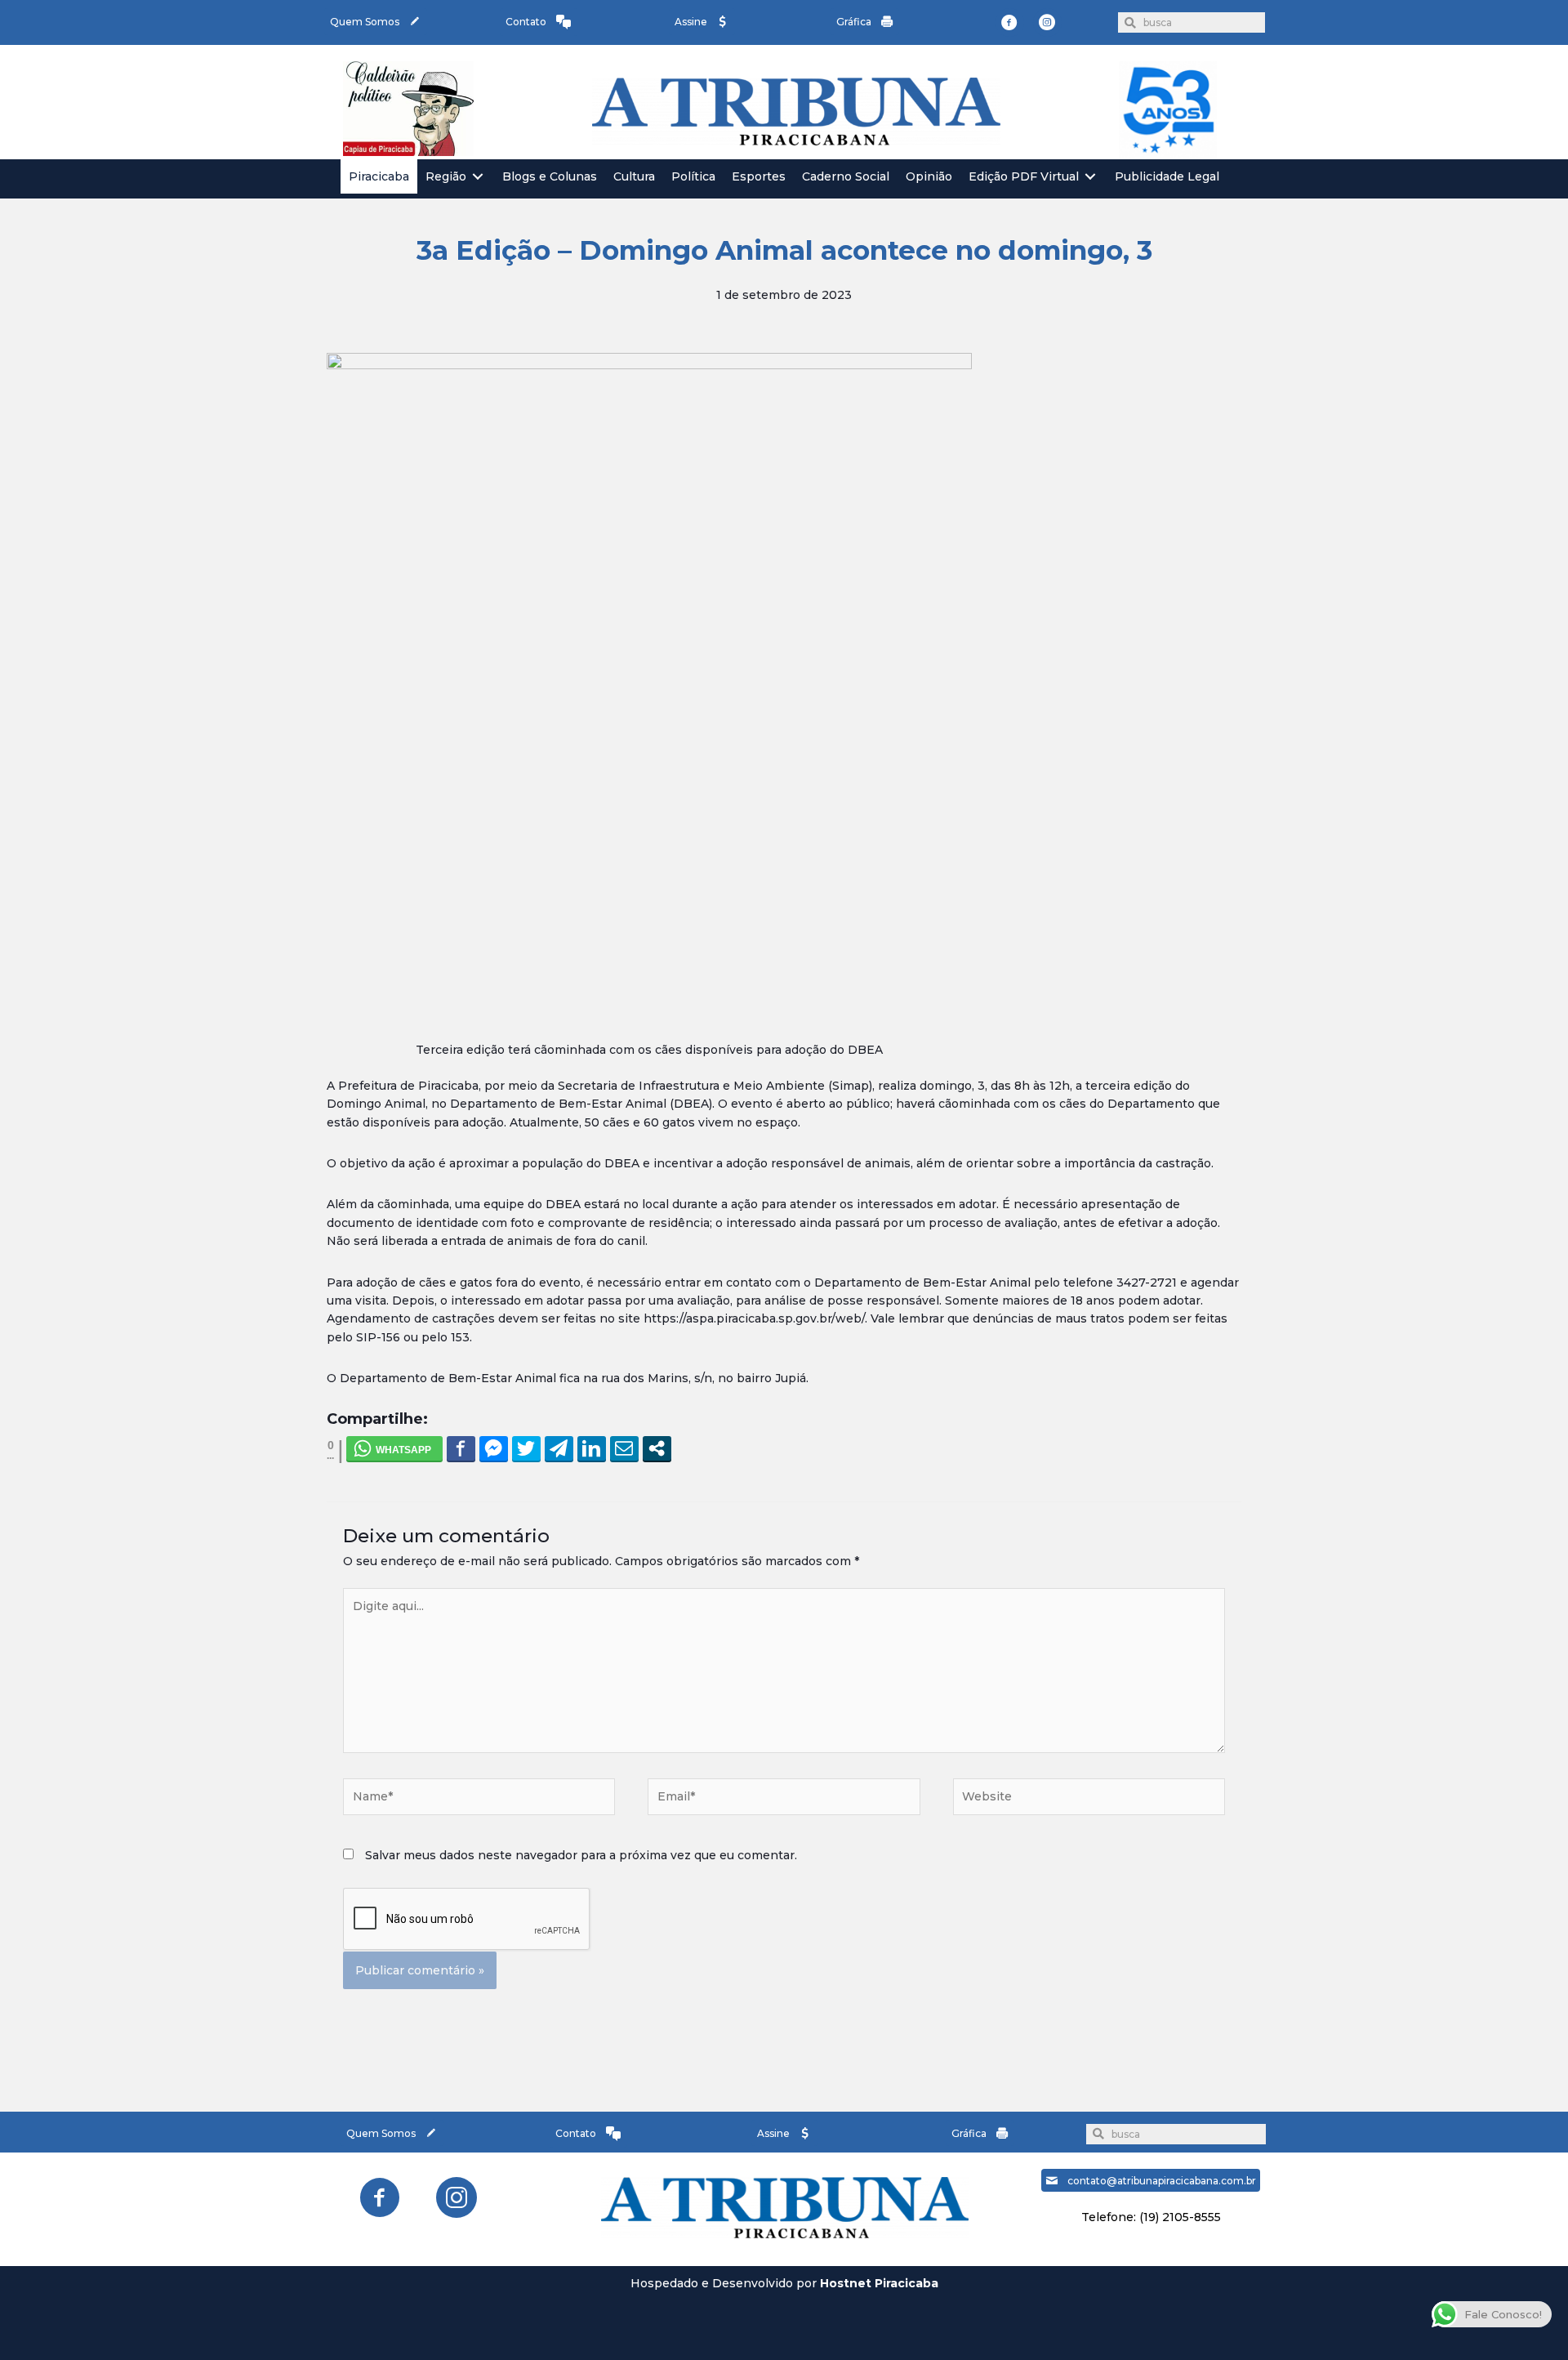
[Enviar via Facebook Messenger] (494, 1448)
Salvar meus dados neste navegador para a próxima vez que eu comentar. (581, 1855)
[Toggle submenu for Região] (478, 177)
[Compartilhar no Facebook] (461, 1448)
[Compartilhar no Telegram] (559, 1448)
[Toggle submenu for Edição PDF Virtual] (1090, 177)
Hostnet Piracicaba (879, 2283)
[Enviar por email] (624, 1448)
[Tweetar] (526, 1448)
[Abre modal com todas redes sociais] (657, 1448)
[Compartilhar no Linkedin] (592, 1448)
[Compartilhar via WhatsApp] (394, 1448)
